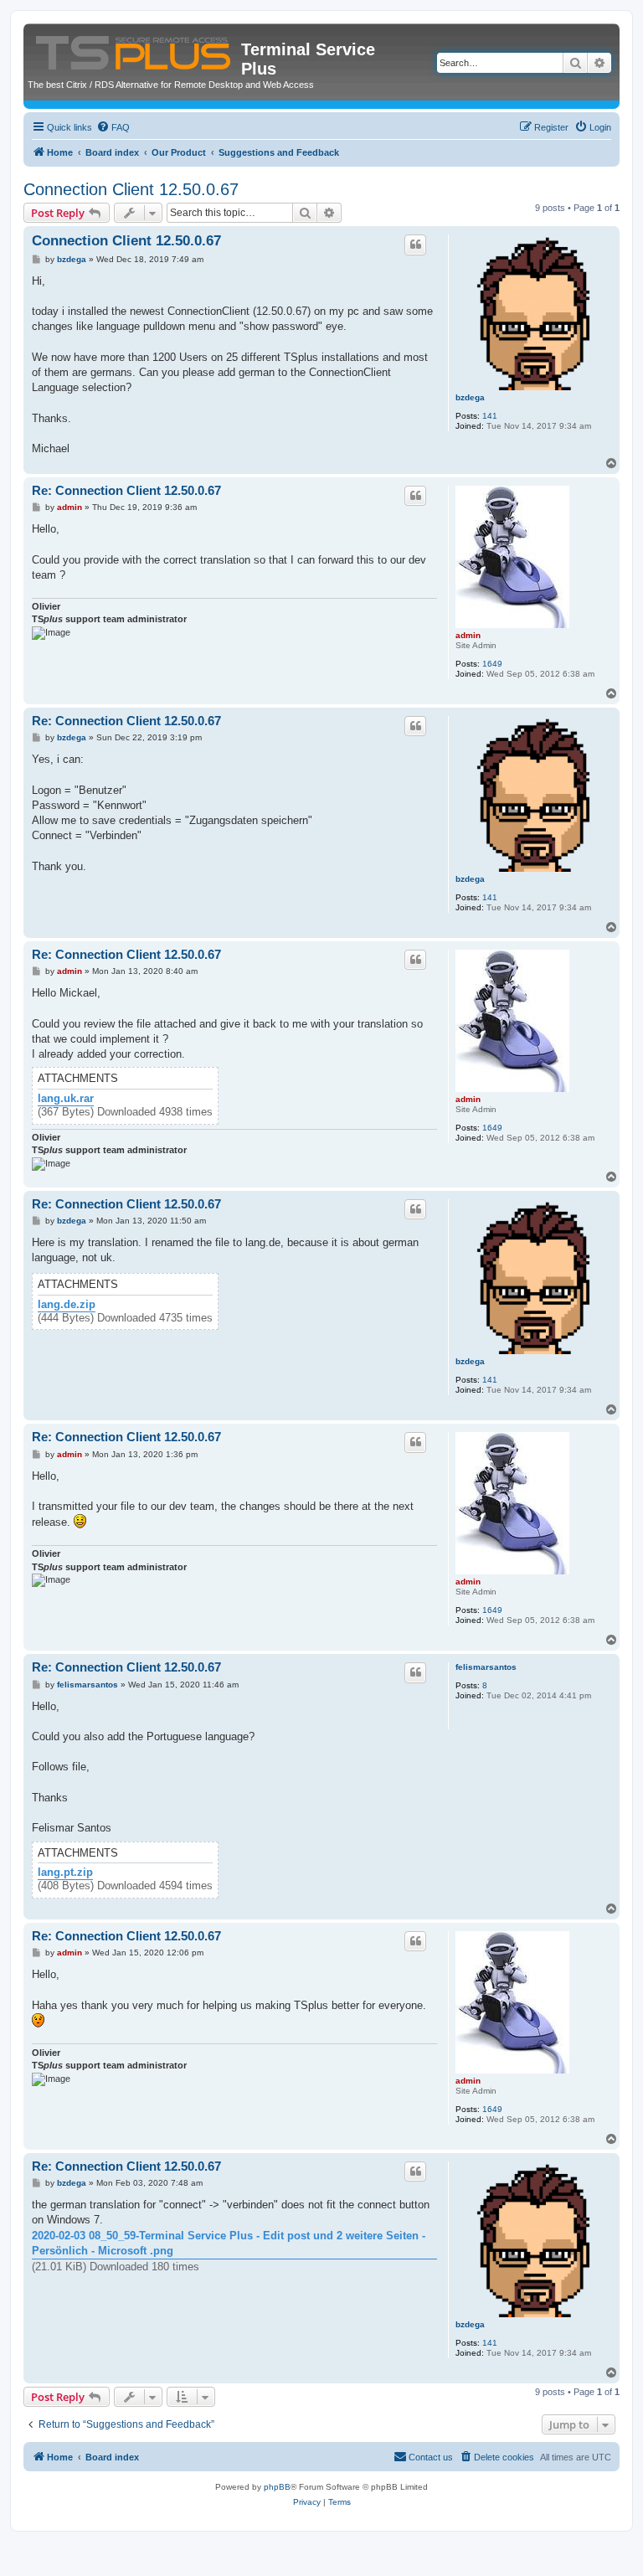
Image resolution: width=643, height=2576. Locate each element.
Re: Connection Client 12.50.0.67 (126, 490)
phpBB (277, 2487)
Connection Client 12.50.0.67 (131, 189)
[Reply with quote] (415, 245)
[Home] (134, 49)
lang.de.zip (67, 1305)
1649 (492, 664)
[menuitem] (113, 127)
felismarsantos (486, 1667)
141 (490, 416)
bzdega (470, 397)
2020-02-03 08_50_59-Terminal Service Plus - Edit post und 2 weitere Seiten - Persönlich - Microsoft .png (229, 2243)
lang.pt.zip (65, 1873)
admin (468, 635)
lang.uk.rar (66, 1099)
